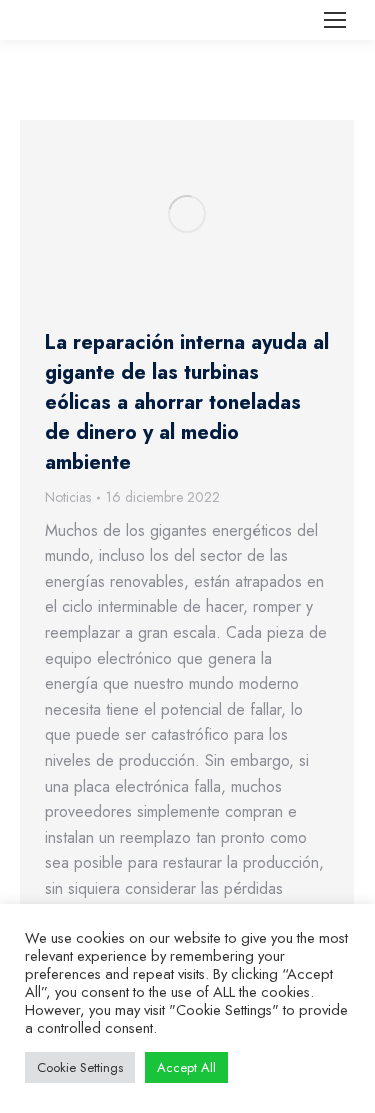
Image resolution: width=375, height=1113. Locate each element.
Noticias (68, 497)
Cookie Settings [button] (80, 1067)
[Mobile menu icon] (335, 20)
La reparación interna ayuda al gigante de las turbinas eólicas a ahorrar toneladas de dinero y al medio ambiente (187, 402)
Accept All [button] (186, 1067)
